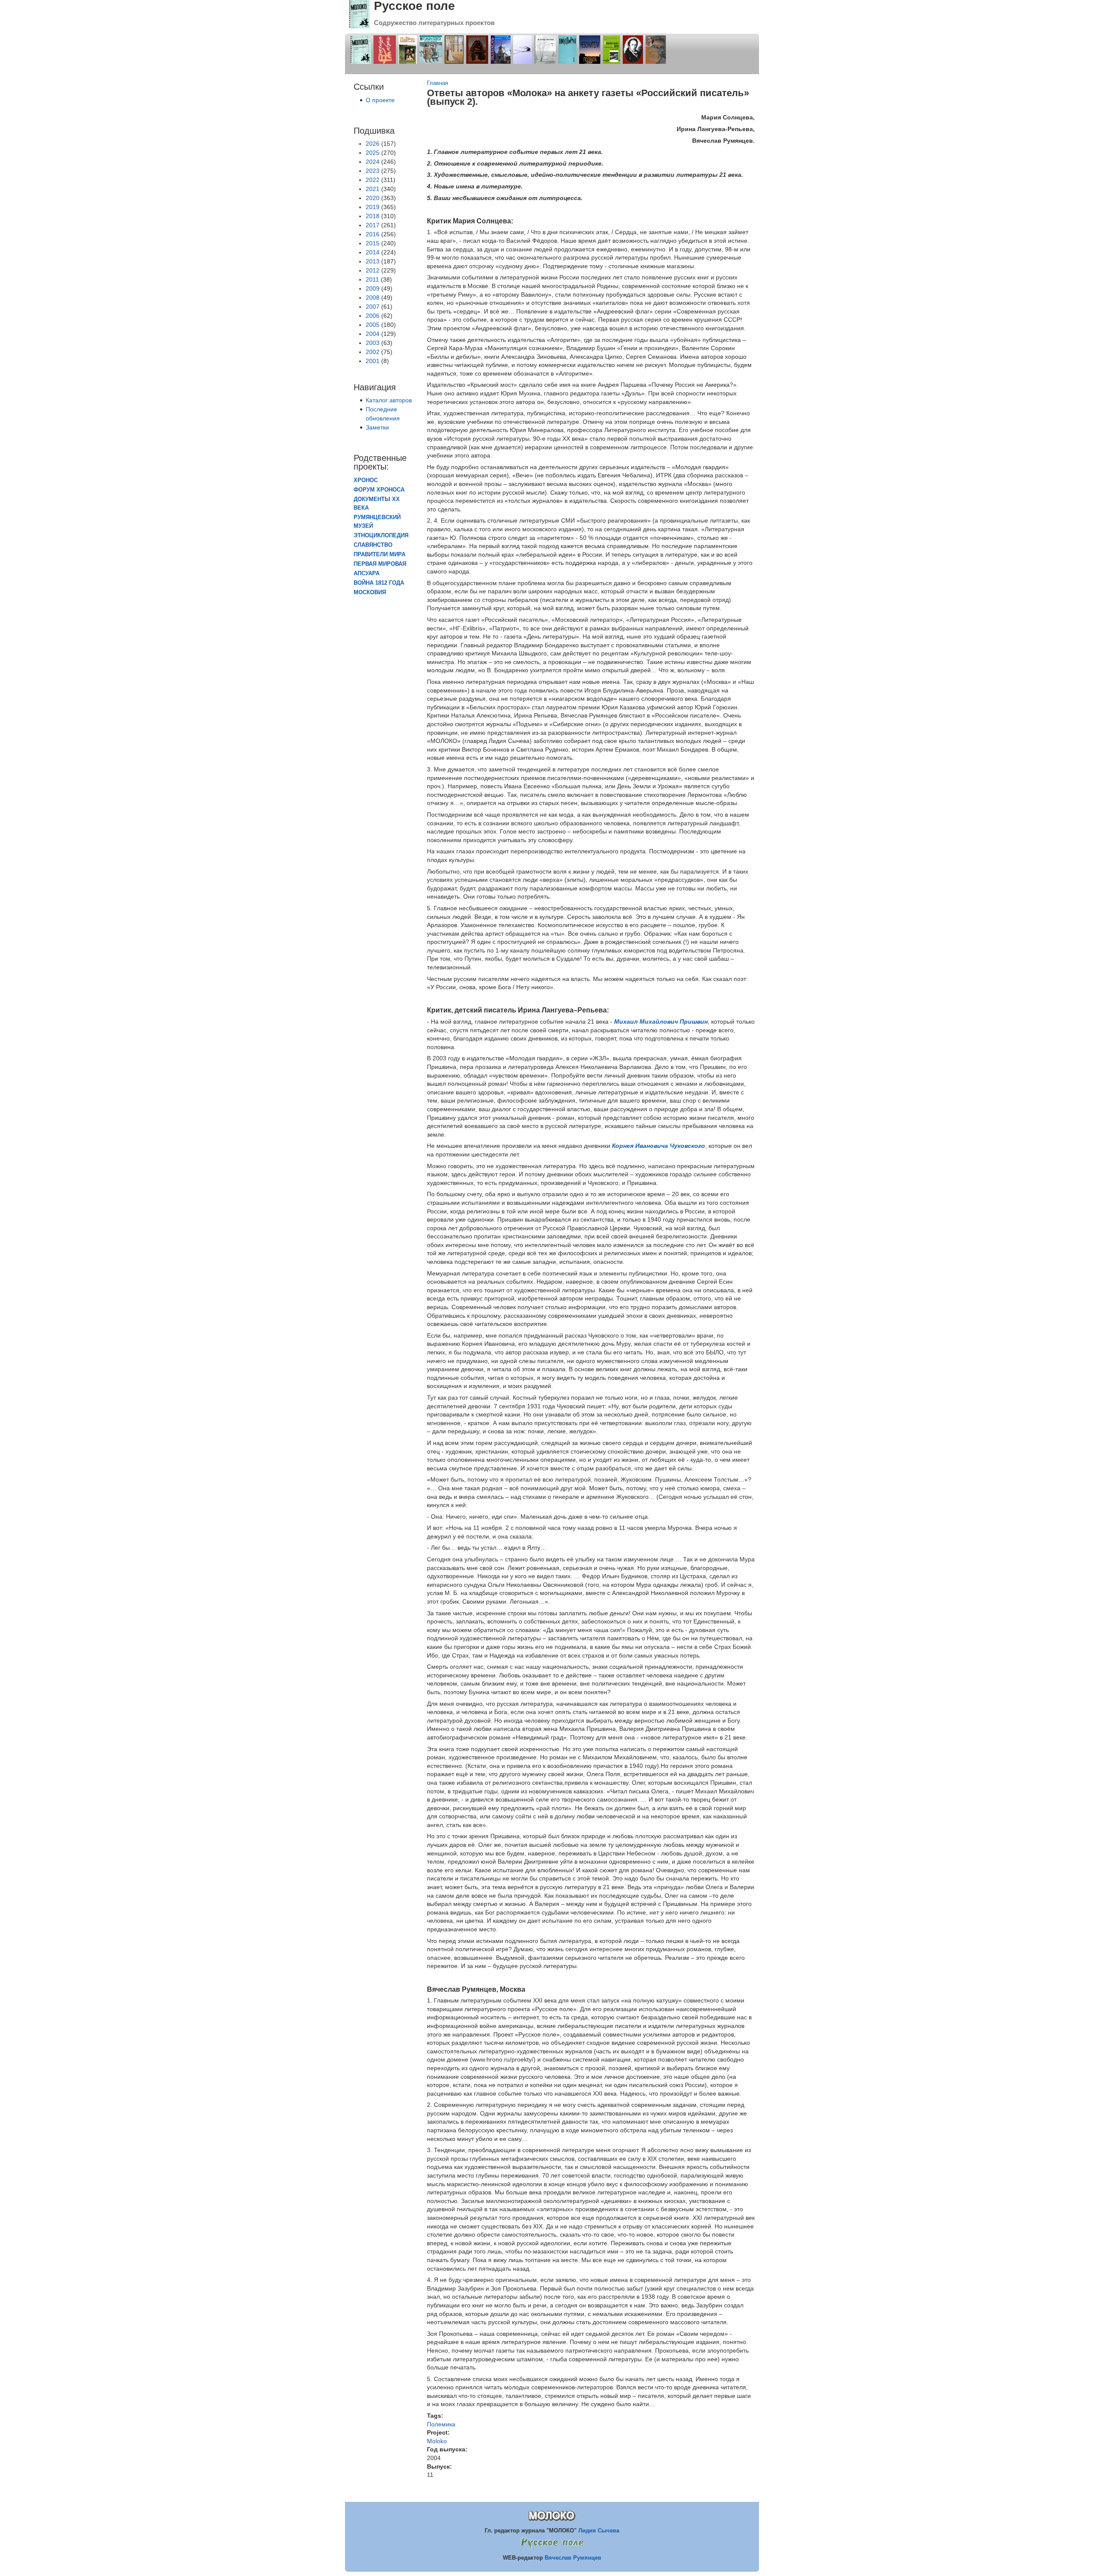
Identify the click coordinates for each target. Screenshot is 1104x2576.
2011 (372, 279)
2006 (373, 316)
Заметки (377, 427)
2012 (373, 270)
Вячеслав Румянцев (573, 2558)
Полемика (441, 2424)
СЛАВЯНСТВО (373, 545)
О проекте (380, 100)
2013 (373, 261)
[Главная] (359, 26)
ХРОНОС (366, 480)
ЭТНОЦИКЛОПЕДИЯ (381, 536)
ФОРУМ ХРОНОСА (379, 490)
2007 (373, 307)
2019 (373, 207)
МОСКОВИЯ (370, 592)
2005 (373, 325)
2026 (373, 144)
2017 (373, 225)
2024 (373, 162)
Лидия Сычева (599, 2531)
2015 (373, 243)
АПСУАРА (367, 573)
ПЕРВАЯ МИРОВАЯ (380, 564)
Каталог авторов (389, 400)
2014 (373, 252)
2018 (373, 216)
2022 (373, 180)
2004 (373, 334)
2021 (373, 189)
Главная (438, 83)
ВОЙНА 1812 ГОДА (379, 583)
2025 (373, 153)
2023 (373, 171)
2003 (373, 343)
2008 (373, 298)
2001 (373, 361)
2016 (373, 234)
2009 (373, 288)
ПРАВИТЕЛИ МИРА (379, 555)
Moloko (437, 2441)
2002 (373, 352)
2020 (373, 198)
